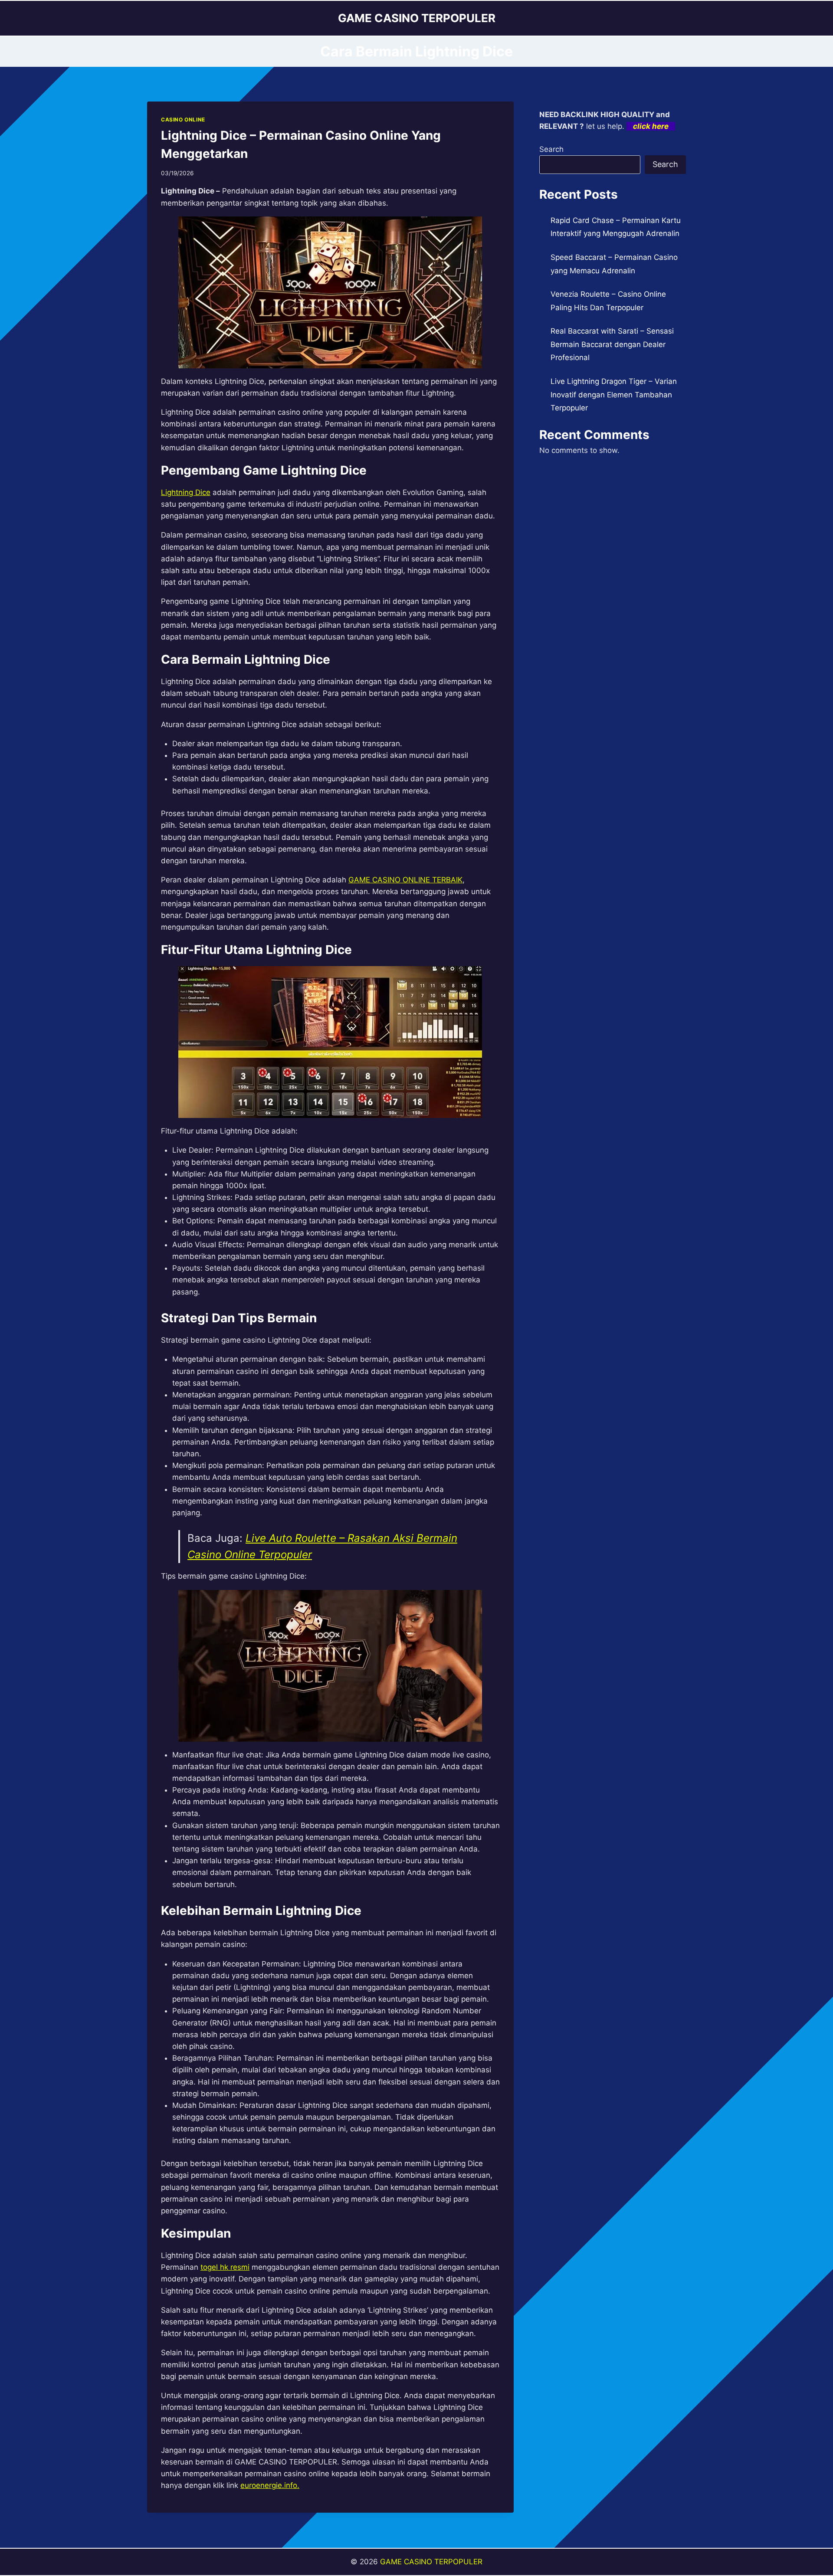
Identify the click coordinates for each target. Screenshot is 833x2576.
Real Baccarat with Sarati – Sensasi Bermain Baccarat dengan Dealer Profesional (612, 344)
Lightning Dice (186, 492)
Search (551, 149)
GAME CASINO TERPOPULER (431, 2562)
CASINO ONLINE (183, 120)
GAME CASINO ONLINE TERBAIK (405, 880)
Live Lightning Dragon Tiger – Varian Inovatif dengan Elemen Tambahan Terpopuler (614, 395)
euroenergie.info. (270, 2485)
